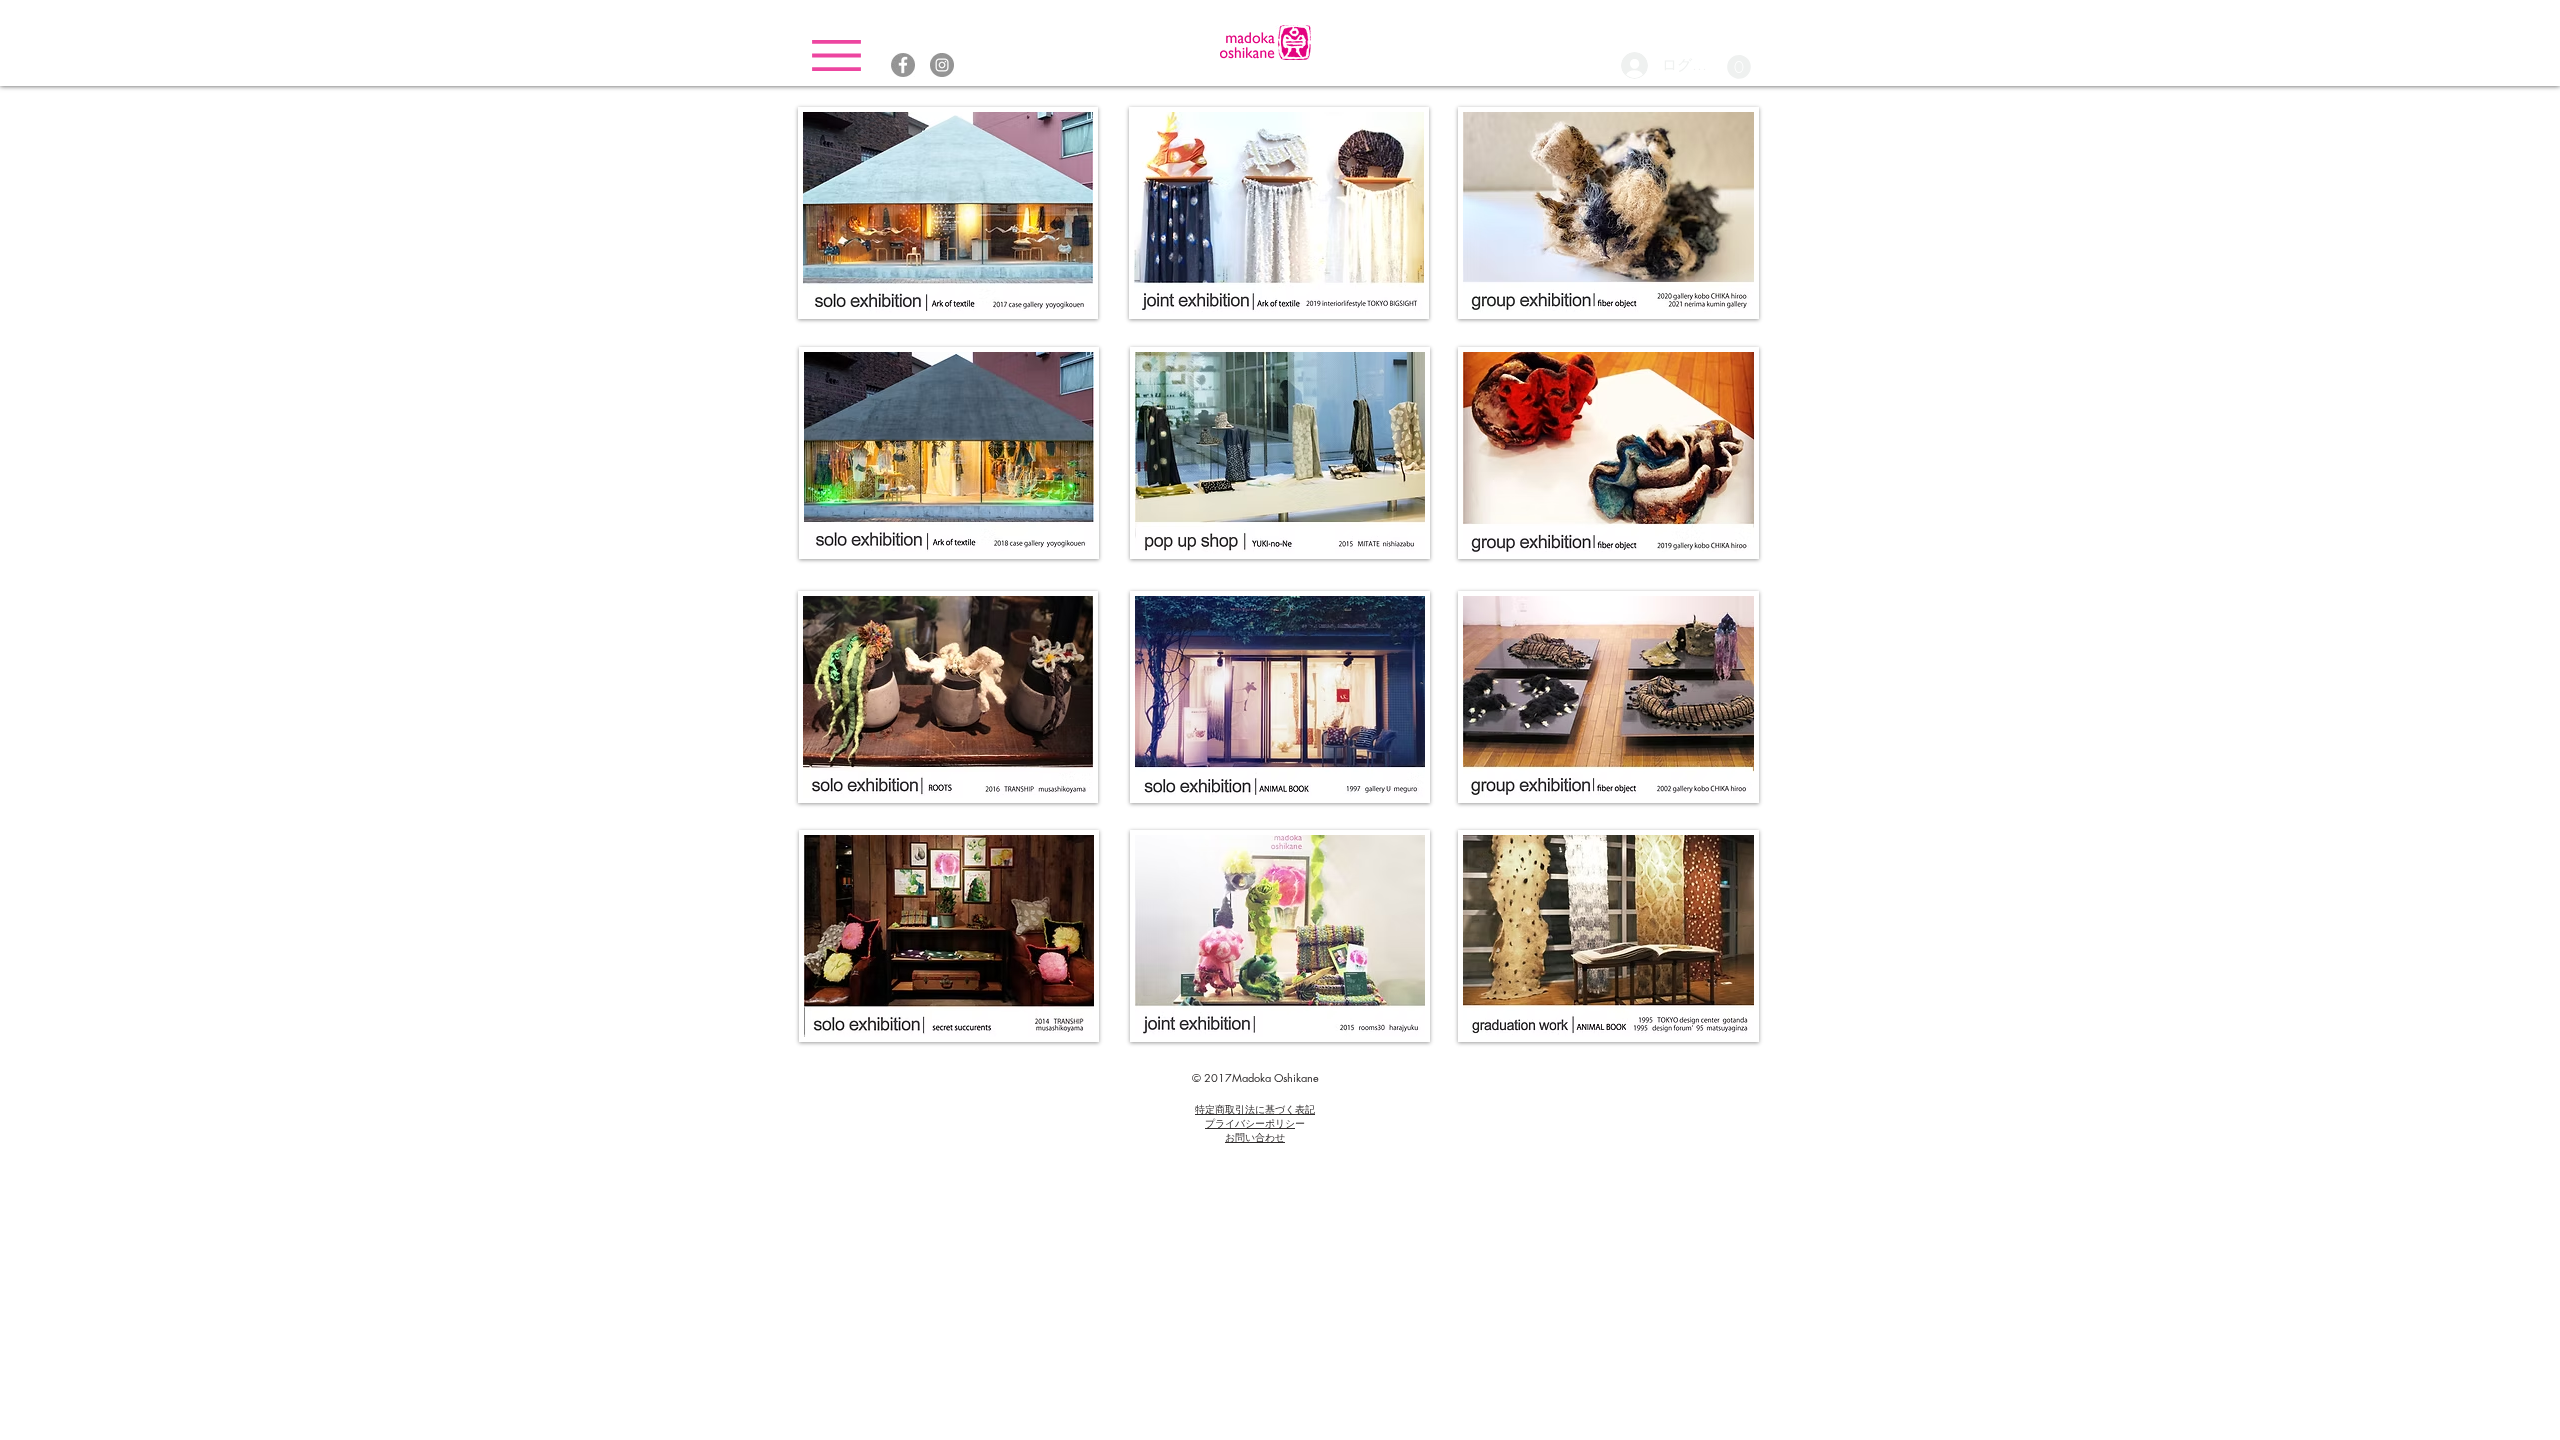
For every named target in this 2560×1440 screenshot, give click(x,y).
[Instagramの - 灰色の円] (942, 65)
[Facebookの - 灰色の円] (903, 65)
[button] (1739, 67)
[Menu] (836, 55)
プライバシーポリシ (1250, 1123)
